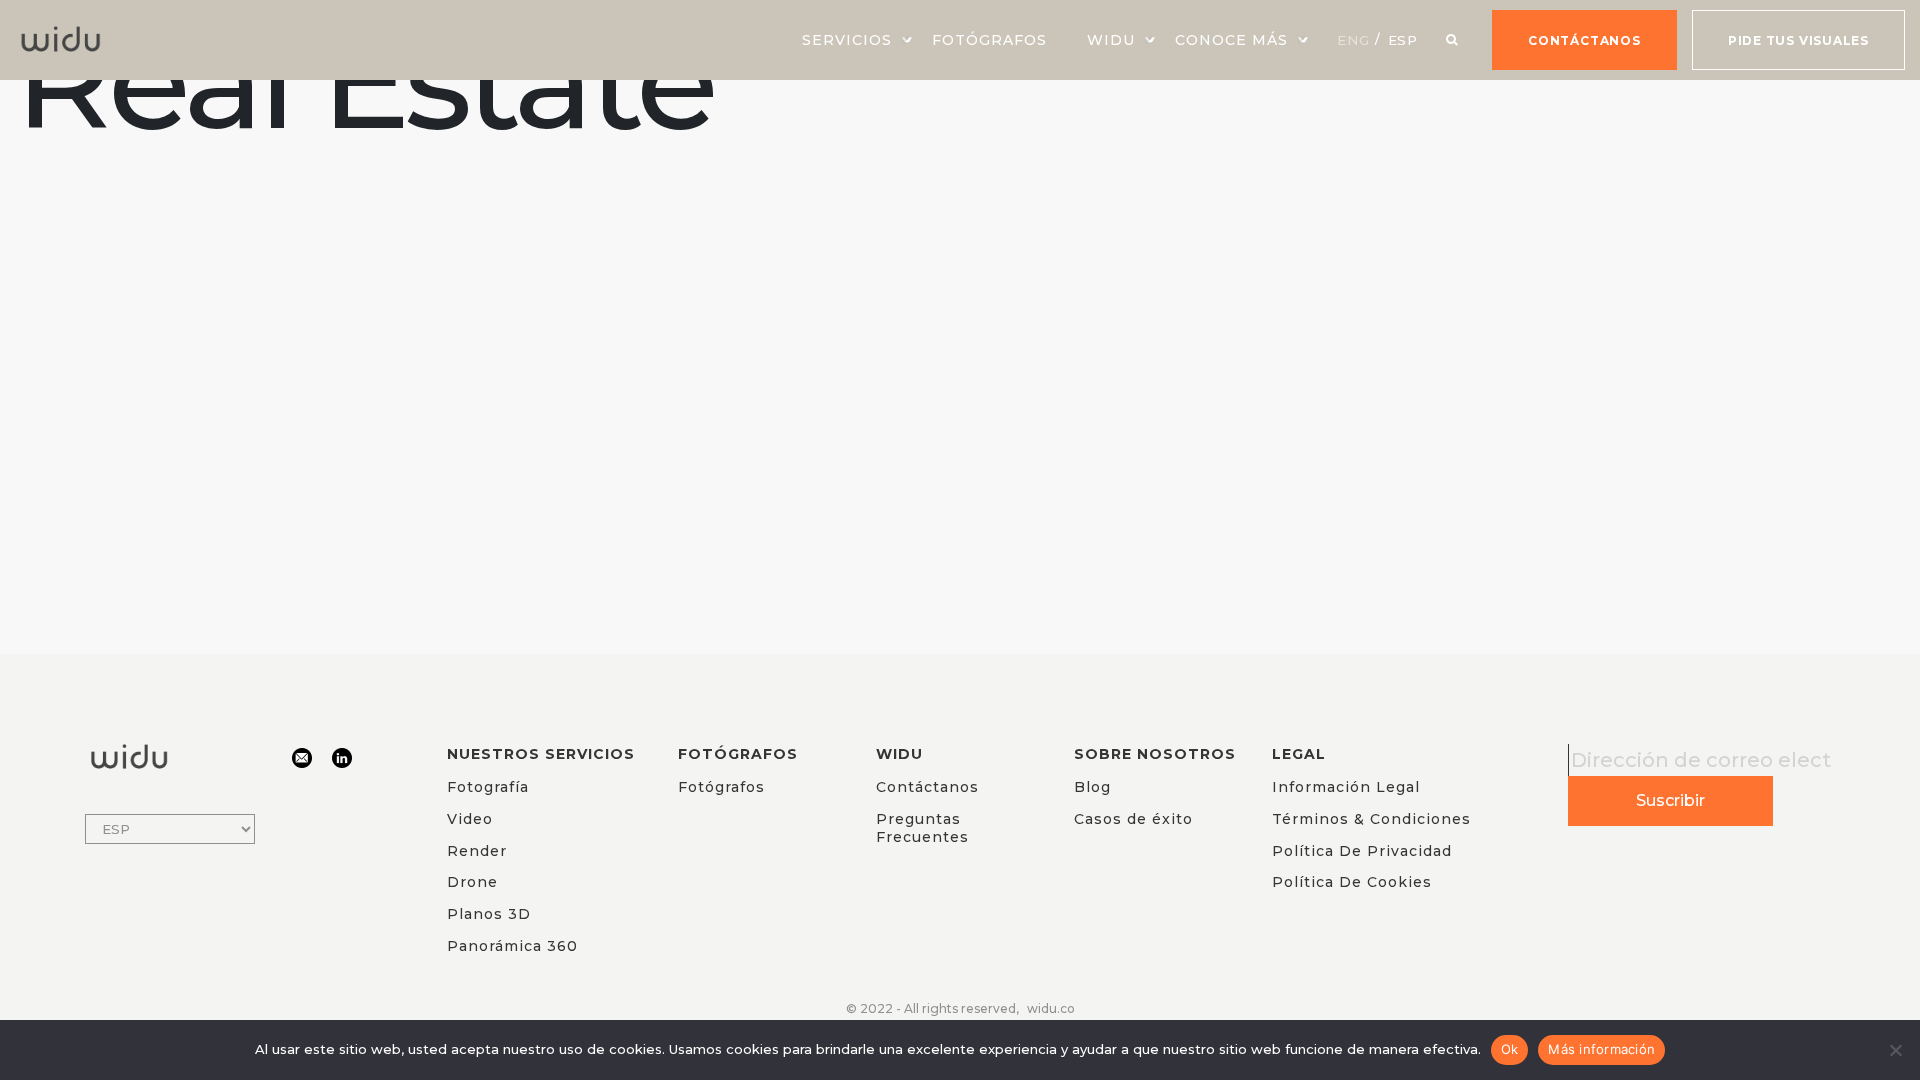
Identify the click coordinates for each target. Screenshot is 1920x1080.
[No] (1895, 1050)
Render (477, 851)
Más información (1601, 1049)
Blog (1092, 787)
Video (470, 819)
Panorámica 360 (512, 946)
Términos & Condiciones (1371, 819)
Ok (1510, 1049)
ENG (1353, 40)
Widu (1111, 40)
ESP (1403, 40)
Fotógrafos (989, 40)
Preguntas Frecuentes (922, 828)
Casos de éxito (1133, 819)
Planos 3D (489, 914)
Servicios (847, 40)
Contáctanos (1584, 40)
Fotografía (488, 787)
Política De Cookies (1352, 882)
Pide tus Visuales (1798, 40)
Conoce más (1231, 40)
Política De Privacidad (1362, 851)
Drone (472, 882)
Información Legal (1346, 787)
